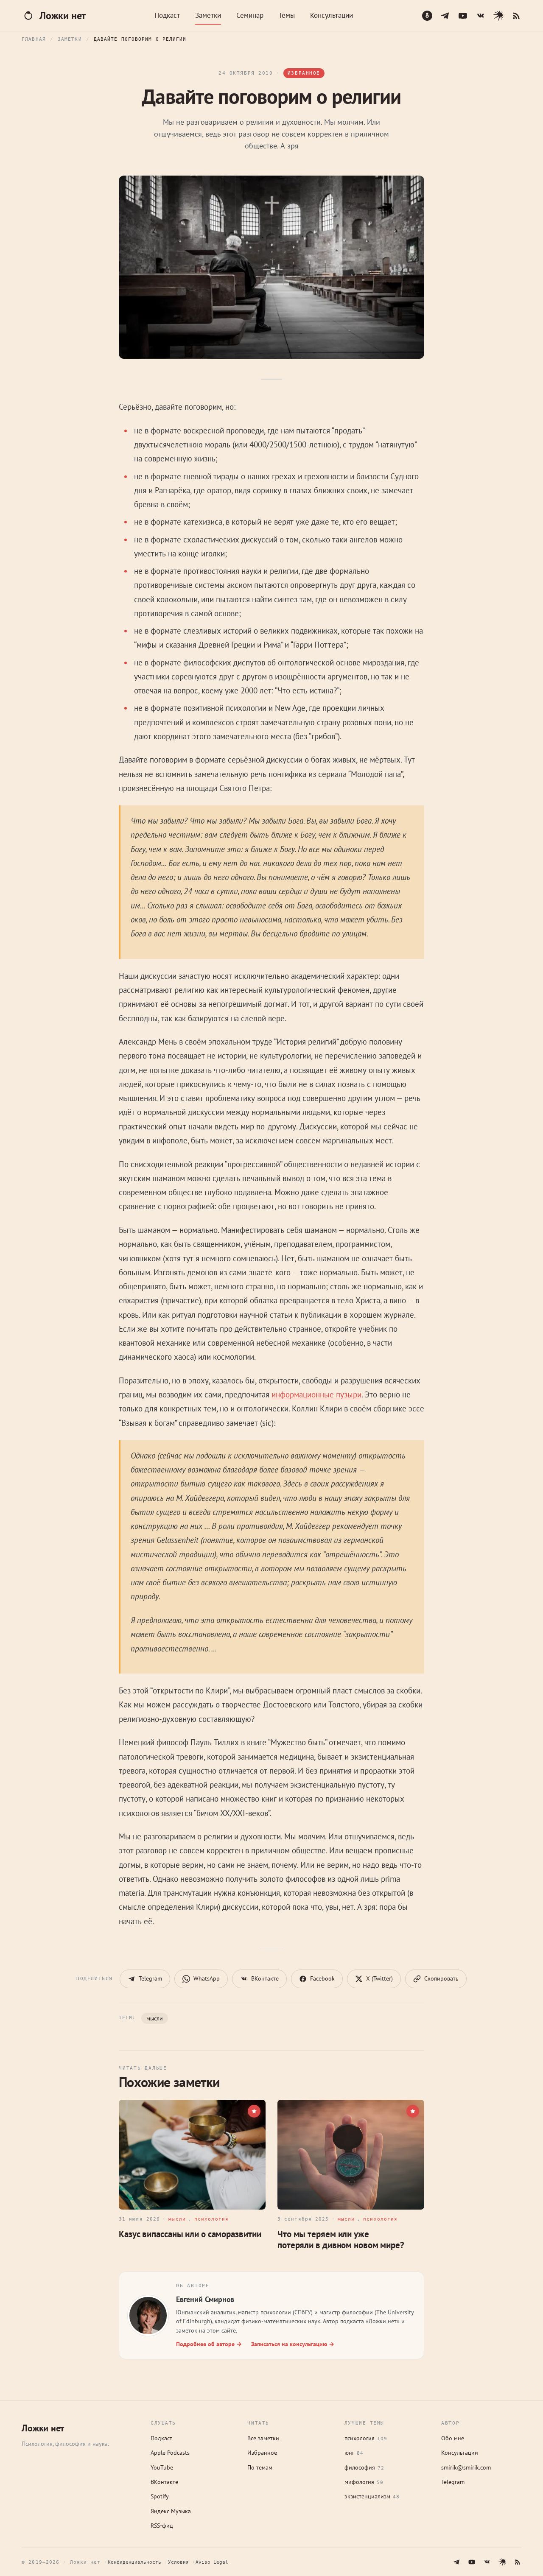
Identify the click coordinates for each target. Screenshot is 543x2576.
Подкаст (167, 15)
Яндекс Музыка (171, 2511)
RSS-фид (162, 2526)
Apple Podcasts (170, 2453)
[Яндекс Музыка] (498, 16)
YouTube (162, 2467)
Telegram (453, 2482)
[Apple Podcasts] (427, 16)
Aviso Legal (212, 2562)
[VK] (481, 16)
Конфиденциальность (134, 2562)
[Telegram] (445, 16)
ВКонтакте (164, 2482)
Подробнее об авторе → (209, 2344)
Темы (287, 15)
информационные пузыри (316, 1394)
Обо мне (453, 2438)
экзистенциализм (372, 2496)
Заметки (208, 15)
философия (364, 2467)
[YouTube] (463, 16)
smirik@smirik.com (466, 2467)
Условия (178, 2562)
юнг (354, 2453)
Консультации (332, 15)
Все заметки (263, 2438)
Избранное (262, 2453)
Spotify (160, 2496)
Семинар (250, 15)
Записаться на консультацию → (293, 2344)
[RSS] (516, 16)
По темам (260, 2467)
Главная (34, 39)
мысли (155, 2018)
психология (366, 2438)
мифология (364, 2482)
